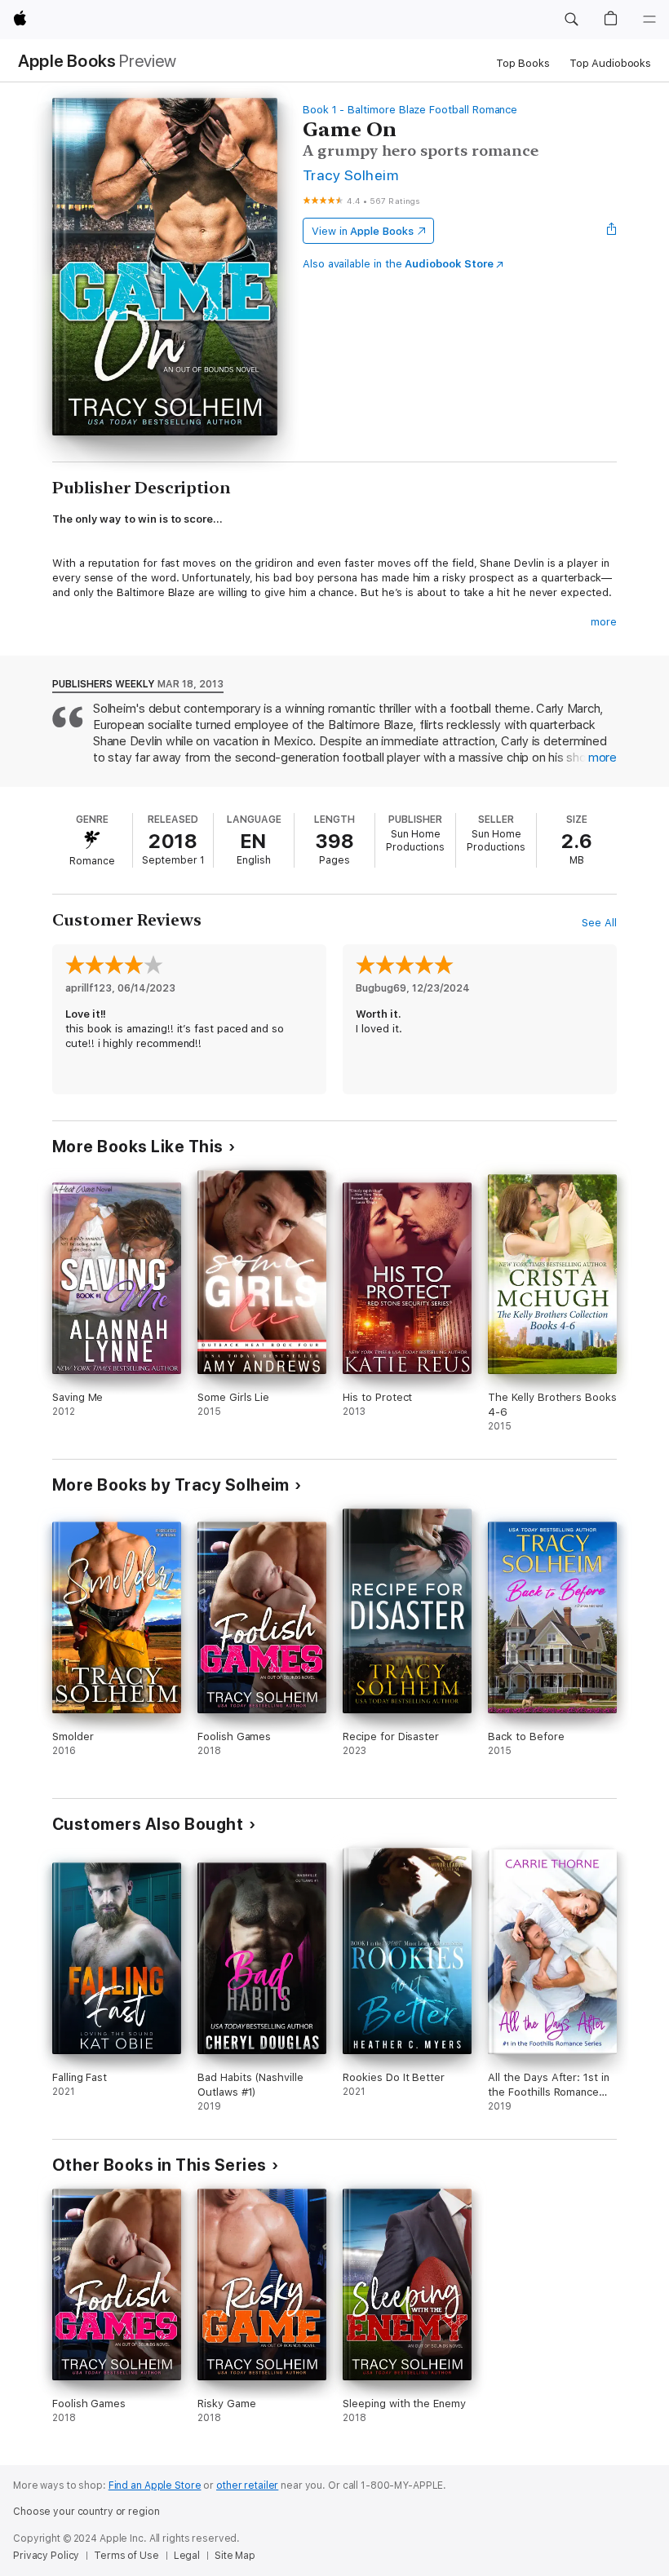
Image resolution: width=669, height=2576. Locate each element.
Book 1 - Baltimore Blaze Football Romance (410, 110)
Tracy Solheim (350, 175)
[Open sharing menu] (612, 231)
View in (363, 231)
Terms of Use (126, 2556)
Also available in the (398, 264)
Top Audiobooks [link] (610, 63)
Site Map (235, 2556)
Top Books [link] (523, 63)
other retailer (247, 2485)
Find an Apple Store (155, 2485)
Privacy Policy (46, 2556)
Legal (187, 2556)
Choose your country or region (86, 2512)
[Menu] (649, 20)
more (604, 622)
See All (599, 923)
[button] (571, 20)
